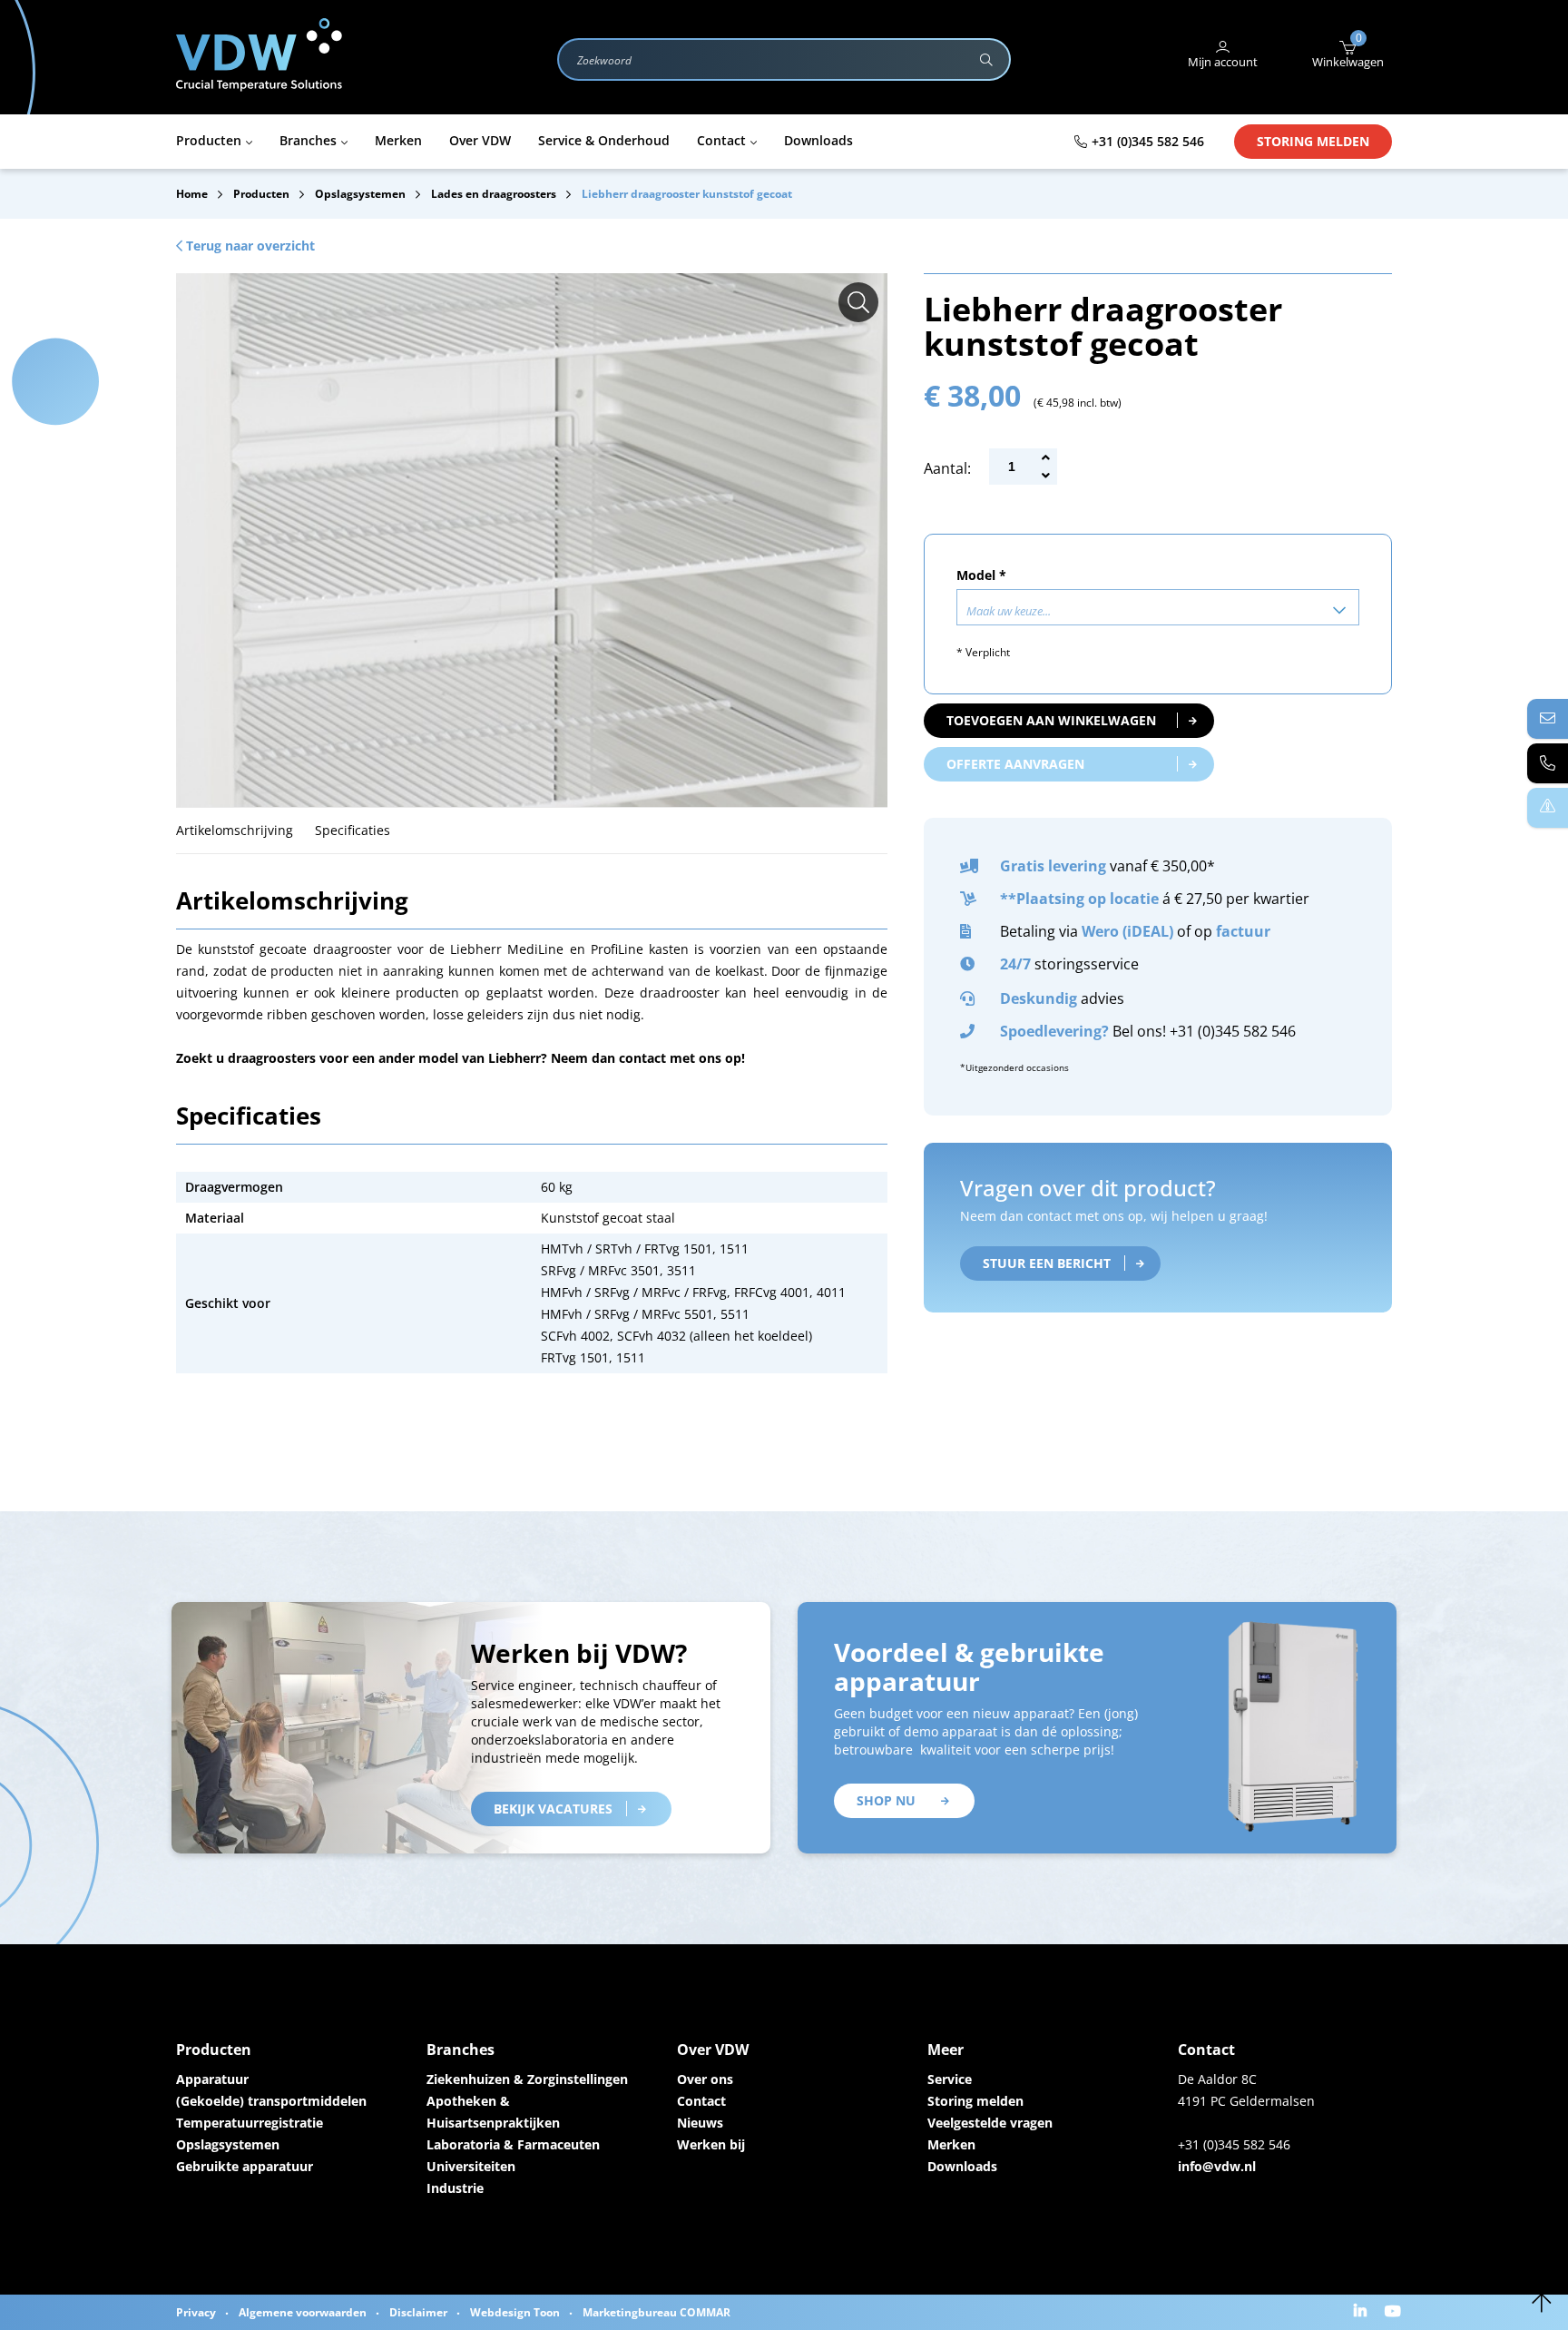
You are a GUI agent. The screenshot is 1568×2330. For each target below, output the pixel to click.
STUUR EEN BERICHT (1047, 1263)
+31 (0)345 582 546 (1148, 141)
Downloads (962, 2166)
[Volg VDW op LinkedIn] (1362, 2312)
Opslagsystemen (228, 2144)
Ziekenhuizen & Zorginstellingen (527, 2079)
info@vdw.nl (1217, 2166)
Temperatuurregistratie (250, 2123)
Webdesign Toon (515, 2312)
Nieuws (700, 2123)
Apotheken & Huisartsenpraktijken (493, 2112)
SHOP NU (886, 1800)
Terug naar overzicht (249, 246)
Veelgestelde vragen (990, 2123)
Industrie (455, 2188)
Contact (701, 2101)
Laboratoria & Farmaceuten (513, 2144)
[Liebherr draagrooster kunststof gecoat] (858, 302)
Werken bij (711, 2144)
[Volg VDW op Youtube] (1395, 2312)
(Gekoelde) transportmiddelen (271, 2101)
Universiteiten (471, 2166)
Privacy (196, 2312)
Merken (951, 2144)
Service (950, 2079)
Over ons (705, 2079)
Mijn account (1223, 62)
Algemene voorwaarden (303, 2312)
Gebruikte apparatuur (245, 2166)
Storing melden (1313, 141)
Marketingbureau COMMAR (657, 2312)
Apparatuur (212, 2079)
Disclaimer (418, 2312)
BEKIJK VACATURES (553, 1809)
